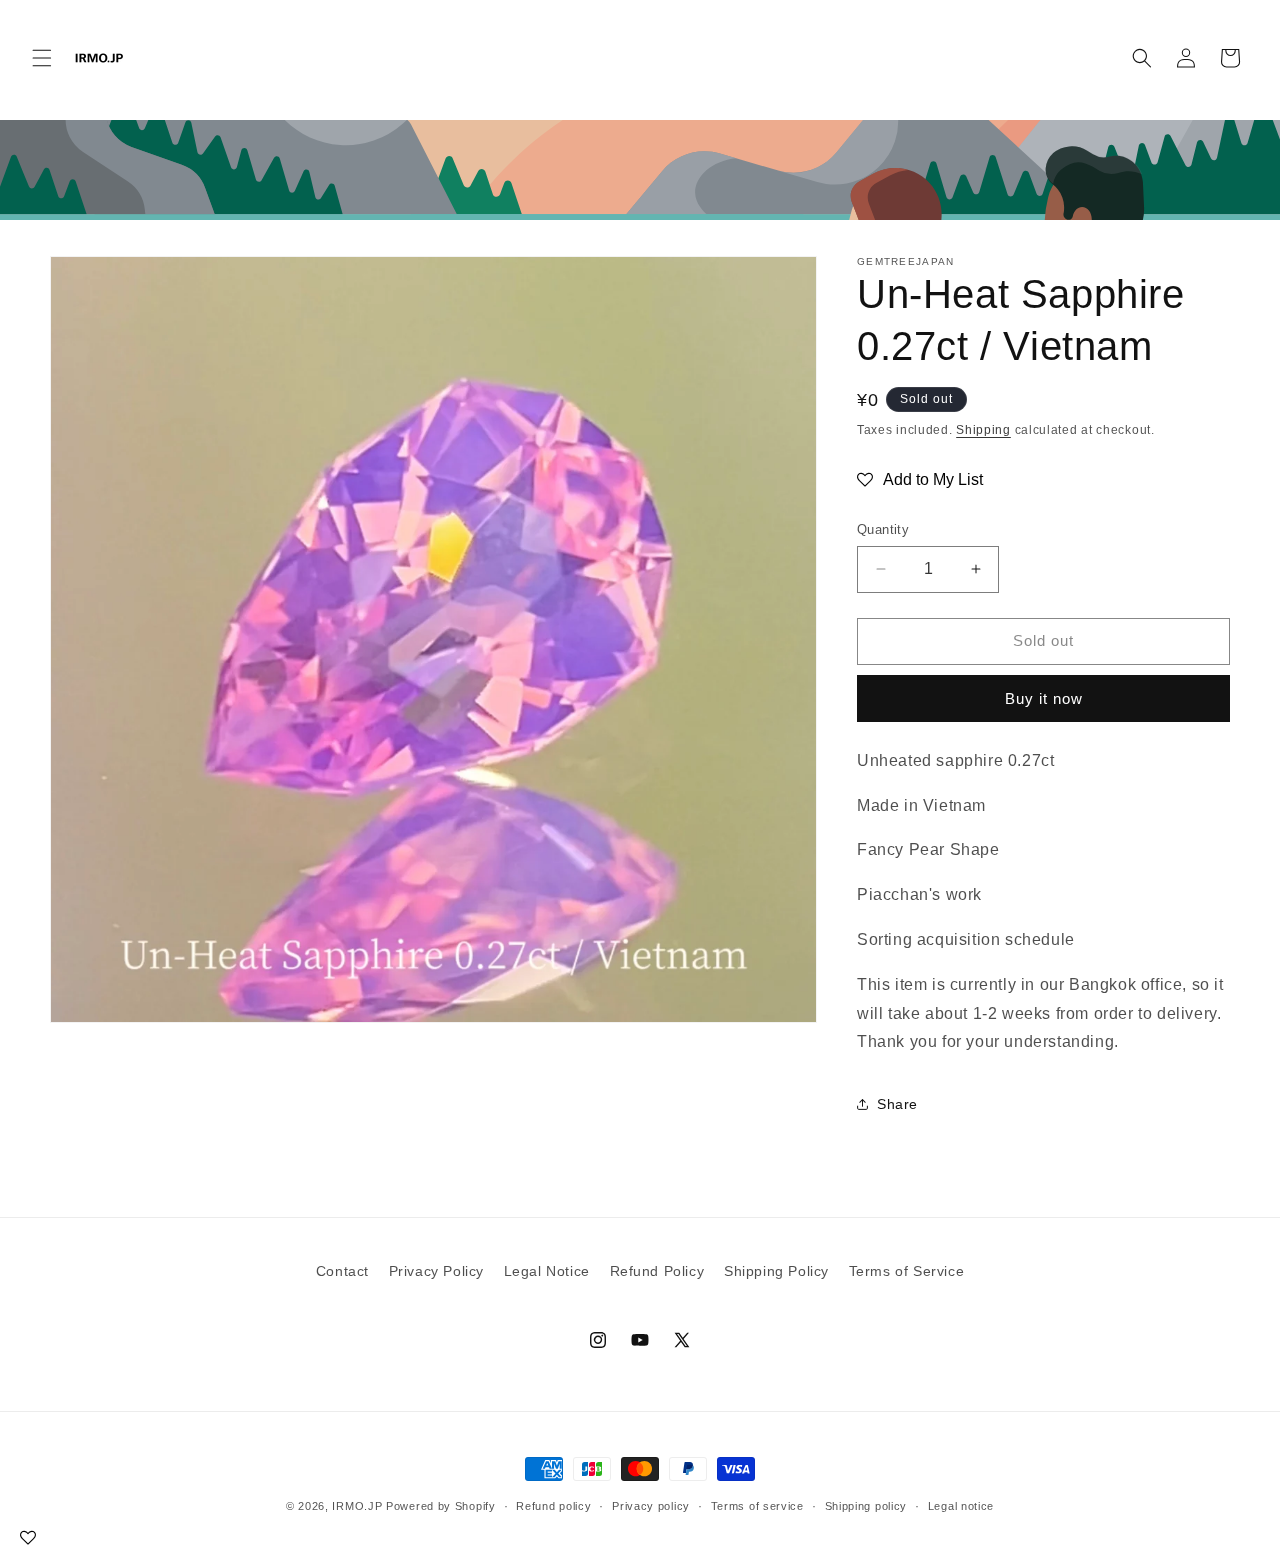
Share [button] (897, 1104)
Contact (342, 1271)
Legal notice (961, 1506)
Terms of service (757, 1506)
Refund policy (553, 1506)
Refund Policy (657, 1271)
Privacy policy (651, 1506)
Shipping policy (866, 1506)
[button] (42, 58)
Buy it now (1044, 698)
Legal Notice (547, 1271)
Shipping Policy (776, 1271)
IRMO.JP (357, 1506)
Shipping (983, 430)
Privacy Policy (436, 1271)
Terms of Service (907, 1271)
